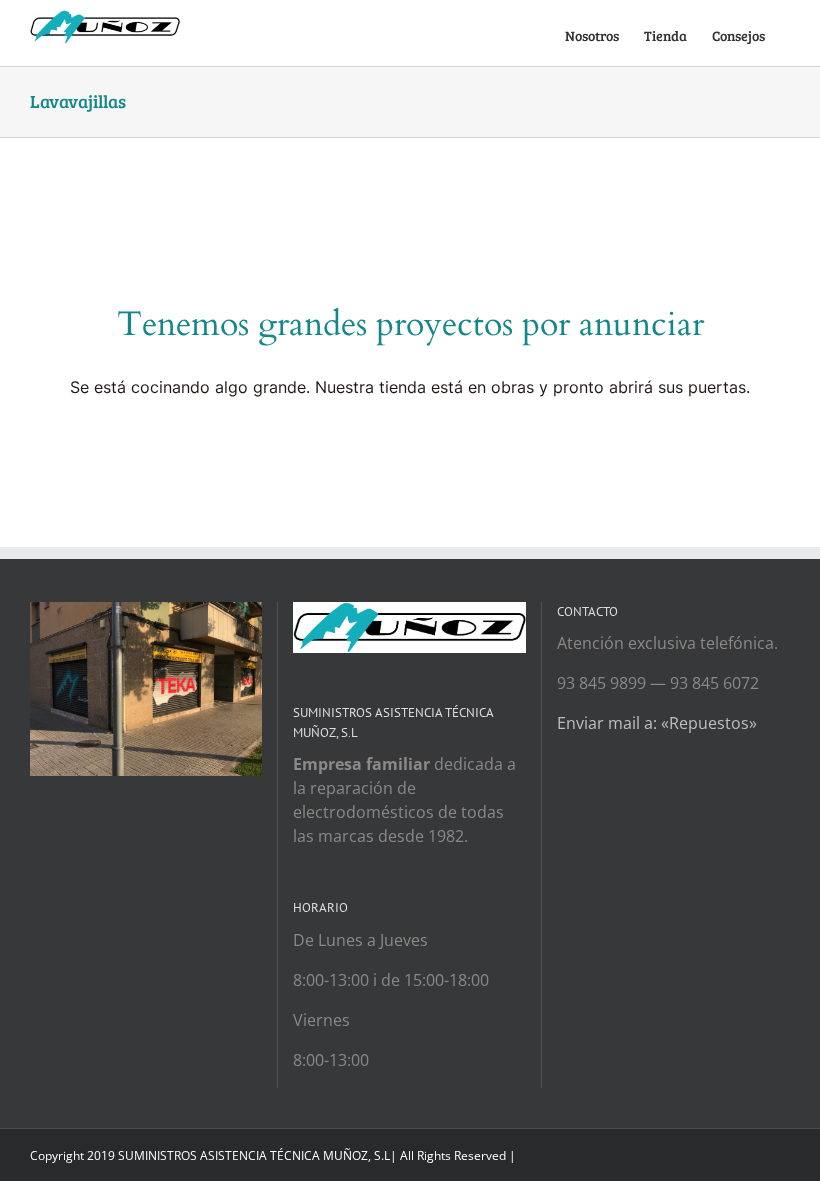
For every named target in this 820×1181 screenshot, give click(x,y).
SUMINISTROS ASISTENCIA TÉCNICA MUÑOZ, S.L (254, 1155)
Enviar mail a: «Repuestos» (657, 723)
